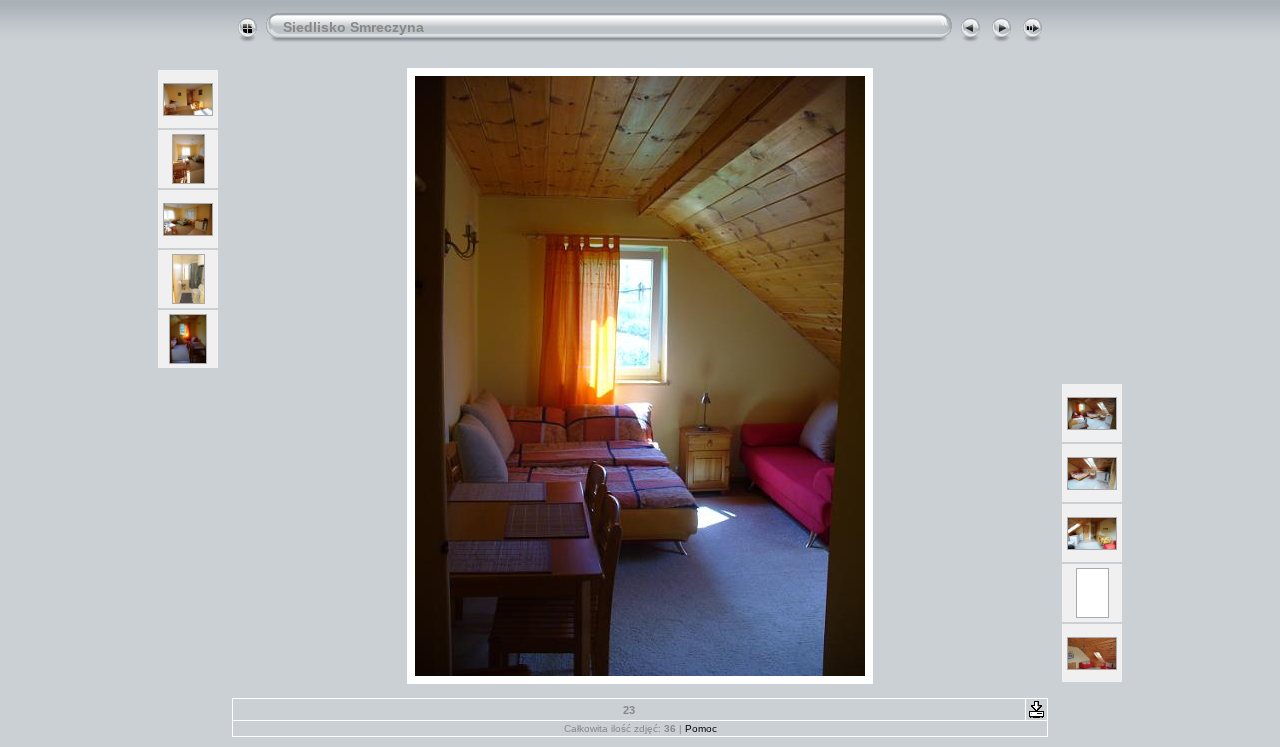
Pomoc (701, 728)
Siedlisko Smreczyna (353, 27)
